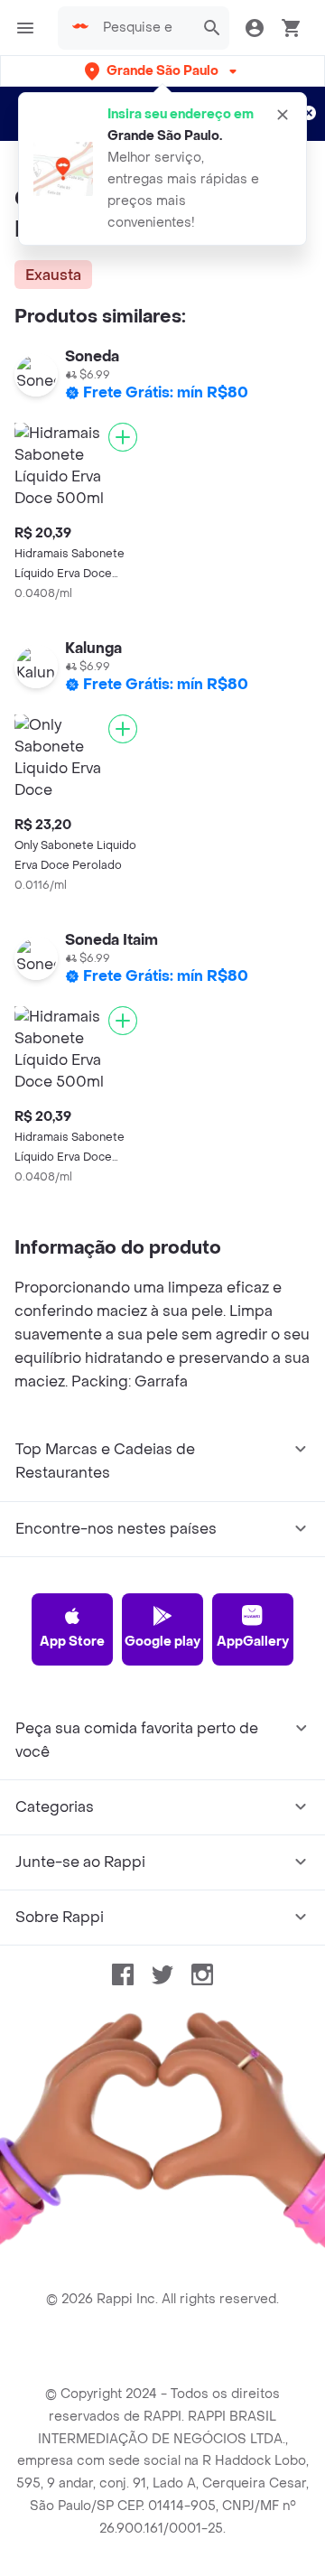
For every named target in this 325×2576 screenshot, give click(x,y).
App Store (72, 1642)
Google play (162, 1642)
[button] (162, 71)
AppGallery (253, 1642)
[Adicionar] (123, 437)
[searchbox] (144, 28)
